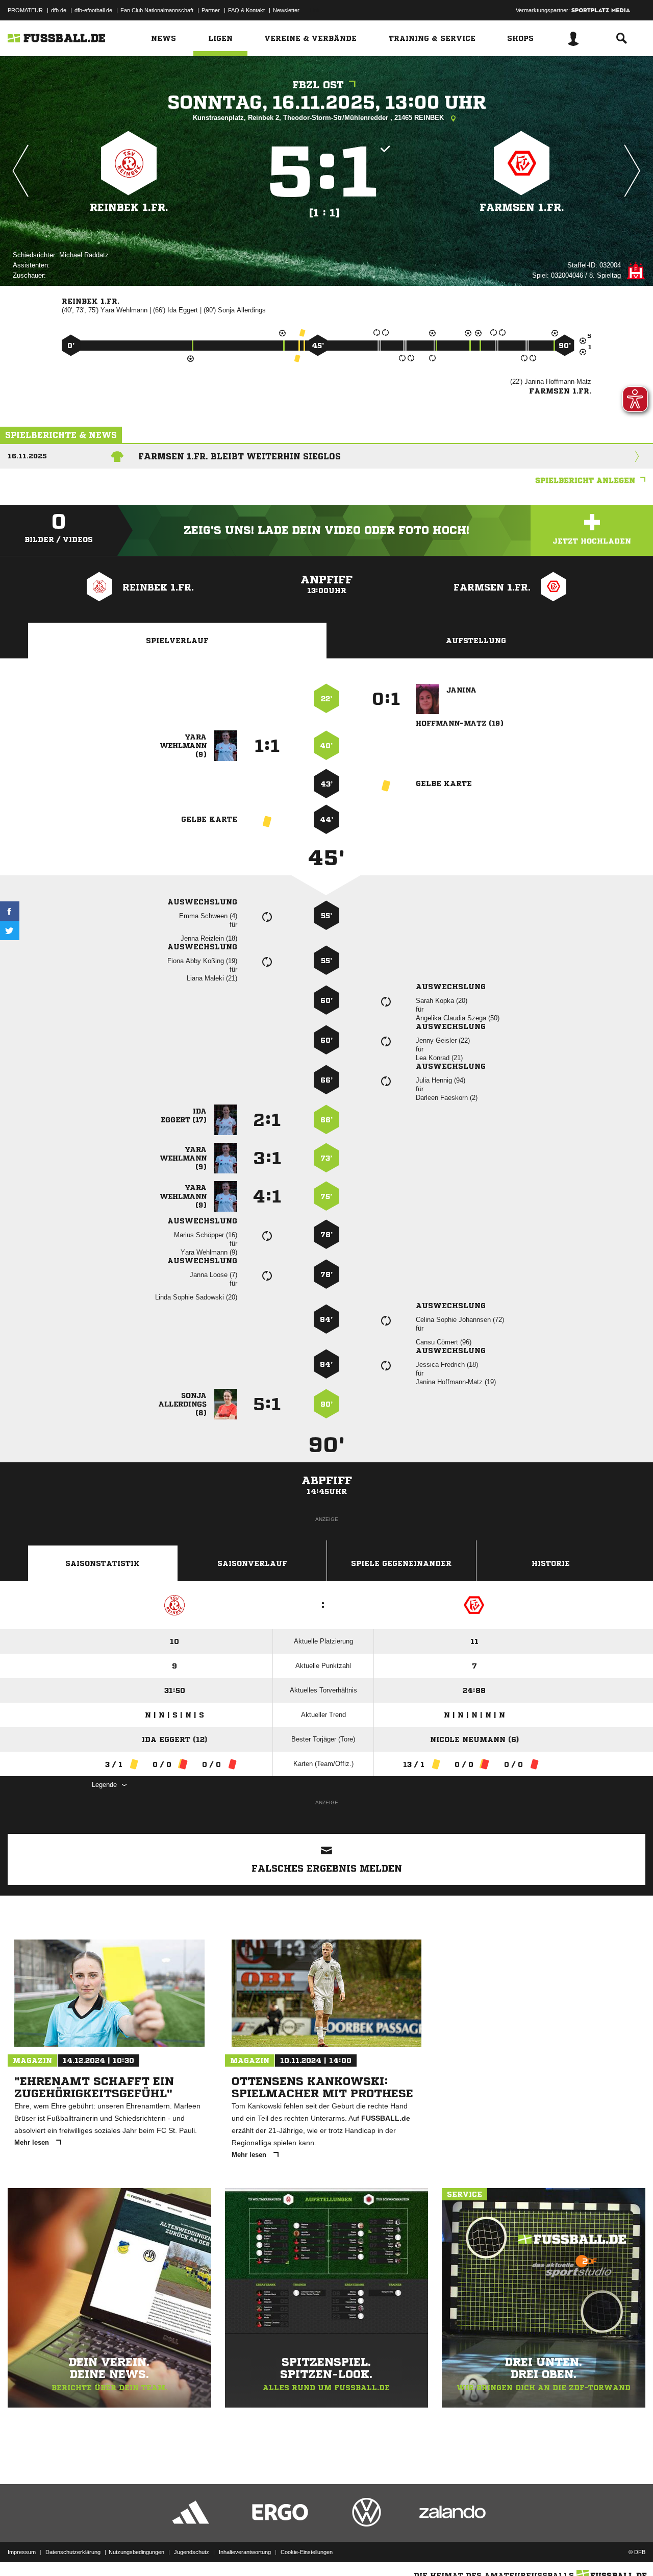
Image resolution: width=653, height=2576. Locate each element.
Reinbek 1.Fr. (129, 207)
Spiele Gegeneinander (401, 1563)
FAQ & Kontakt (246, 10)
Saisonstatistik (103, 1563)
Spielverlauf (177, 641)
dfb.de (59, 10)
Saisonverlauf (252, 1563)
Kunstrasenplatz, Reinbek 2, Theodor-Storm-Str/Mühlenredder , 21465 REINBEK (319, 118)
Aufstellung (476, 641)
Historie (551, 1563)
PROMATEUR (25, 10)
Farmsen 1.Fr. (522, 207)
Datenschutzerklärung (73, 2552)
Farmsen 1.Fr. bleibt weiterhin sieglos (240, 456)
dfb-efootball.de (93, 10)
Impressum (22, 2552)
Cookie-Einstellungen (307, 2552)
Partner (211, 10)
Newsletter (286, 10)
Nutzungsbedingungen (136, 2552)
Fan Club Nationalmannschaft (157, 10)
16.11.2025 (27, 456)
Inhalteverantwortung (245, 2552)
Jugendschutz (192, 2552)
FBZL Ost (318, 85)
